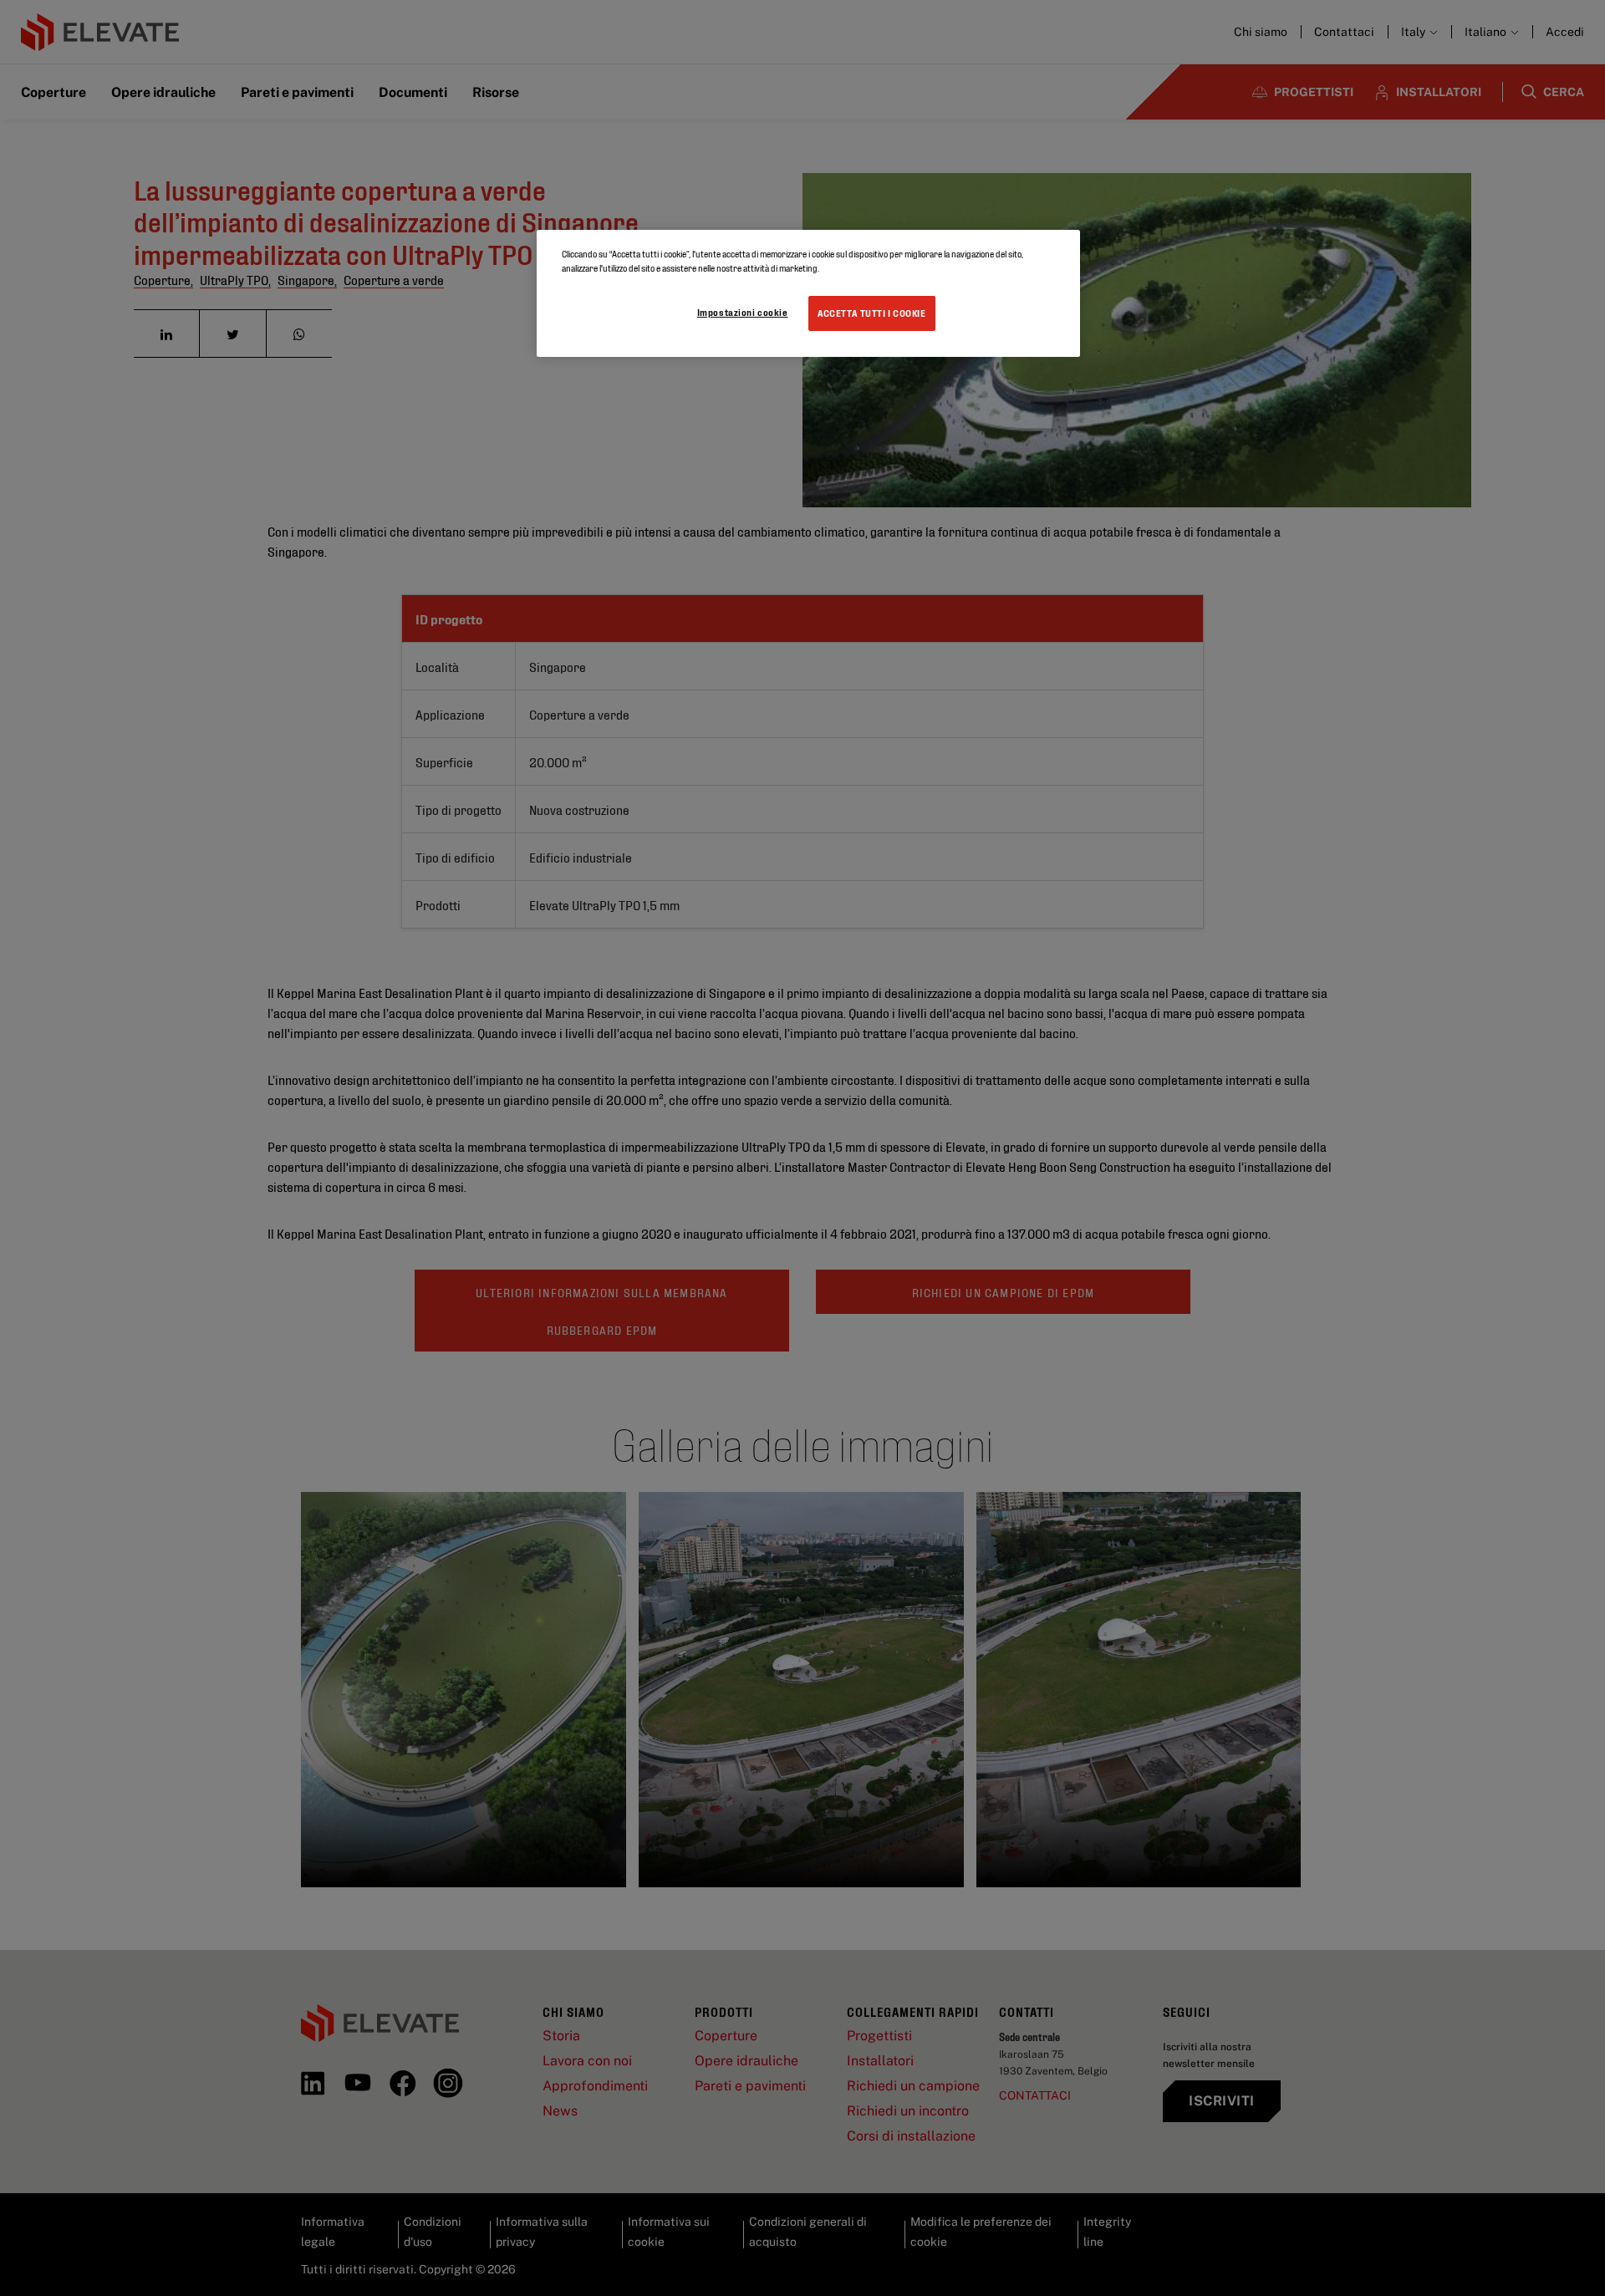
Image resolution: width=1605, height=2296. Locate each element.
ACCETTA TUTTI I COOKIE (872, 313)
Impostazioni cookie (743, 312)
